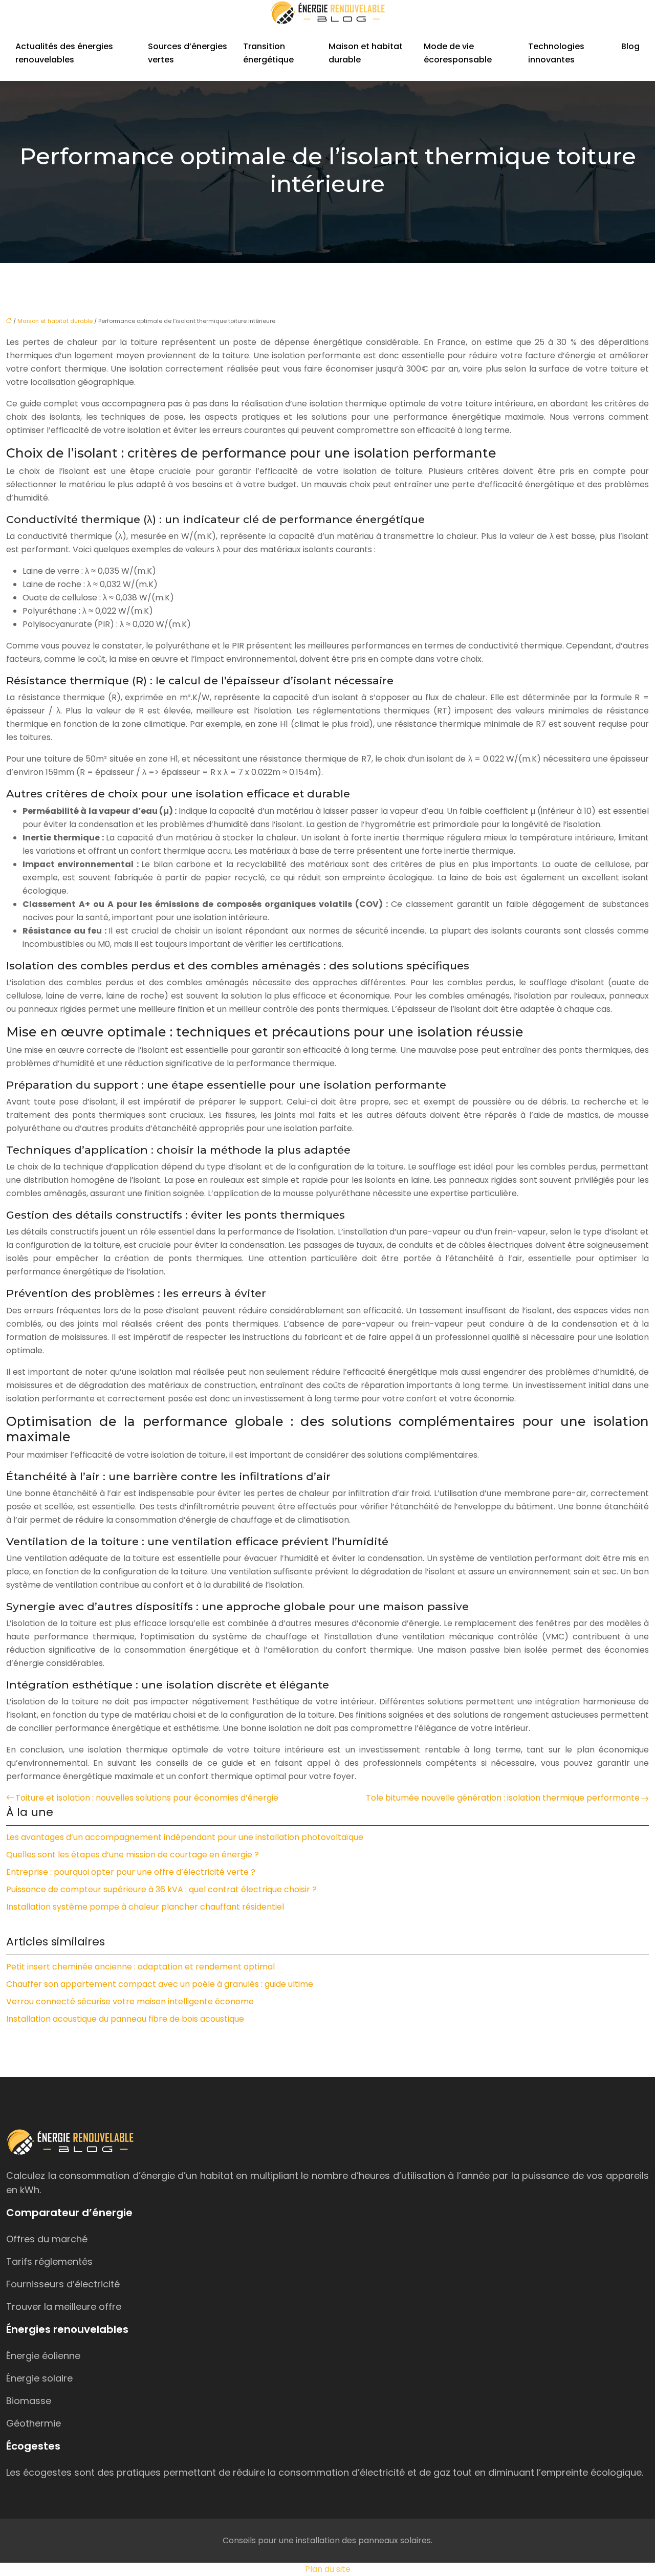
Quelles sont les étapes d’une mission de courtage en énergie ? (133, 1855)
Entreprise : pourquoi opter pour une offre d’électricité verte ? (131, 1872)
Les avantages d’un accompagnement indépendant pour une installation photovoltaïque (185, 1837)
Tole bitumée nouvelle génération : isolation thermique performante (503, 1798)
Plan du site (328, 2569)
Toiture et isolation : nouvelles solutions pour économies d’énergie (147, 1798)
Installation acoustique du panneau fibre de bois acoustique (125, 2019)
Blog (630, 46)
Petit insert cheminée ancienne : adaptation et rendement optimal (140, 1967)
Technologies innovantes (556, 53)
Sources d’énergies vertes (188, 53)
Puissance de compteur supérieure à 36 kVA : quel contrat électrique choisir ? (161, 1889)
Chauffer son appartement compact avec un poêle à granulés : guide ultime (160, 1984)
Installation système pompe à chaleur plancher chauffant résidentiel (145, 1907)
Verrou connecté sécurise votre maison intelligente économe (130, 2001)
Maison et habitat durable (366, 53)
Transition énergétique (268, 53)
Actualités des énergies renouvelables (64, 53)
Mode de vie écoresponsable (458, 53)
